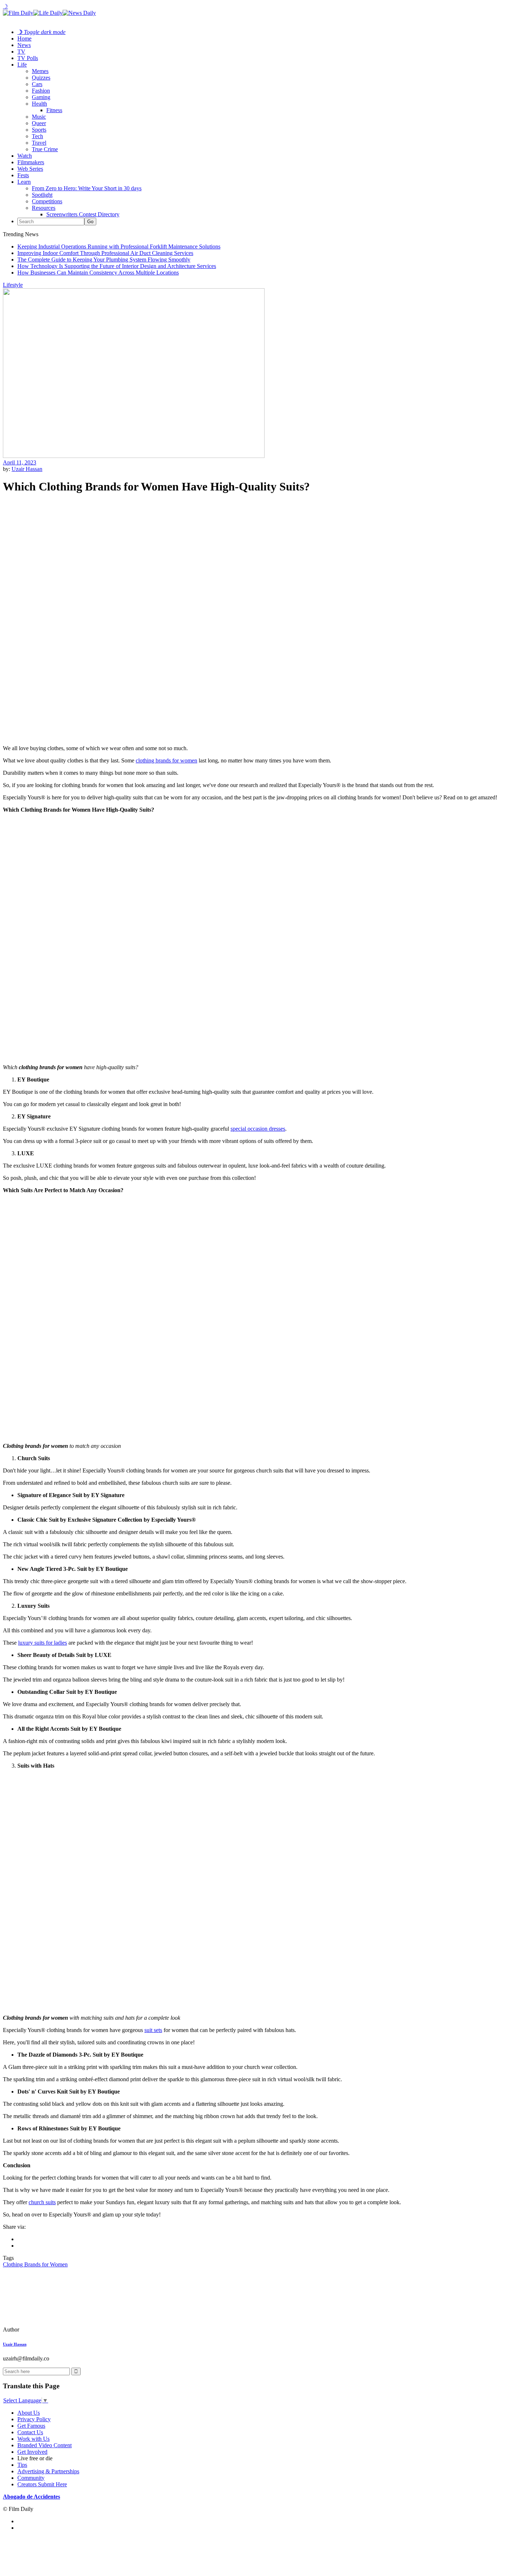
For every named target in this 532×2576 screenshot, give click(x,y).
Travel (39, 143)
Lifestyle (13, 285)
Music (39, 117)
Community (31, 2478)
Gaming (41, 97)
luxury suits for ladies (43, 1643)
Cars (37, 84)
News (24, 45)
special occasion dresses (258, 1129)
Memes (40, 71)
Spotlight (42, 195)
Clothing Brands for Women (35, 2264)
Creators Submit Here (42, 2484)
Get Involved (32, 2452)
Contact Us (30, 2432)
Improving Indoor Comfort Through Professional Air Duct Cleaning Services (105, 253)
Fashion (41, 91)
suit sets (153, 2030)
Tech (37, 136)
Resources (44, 208)
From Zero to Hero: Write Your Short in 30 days (87, 188)
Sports (39, 130)
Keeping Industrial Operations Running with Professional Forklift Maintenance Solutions (119, 246)
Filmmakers (31, 162)
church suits (42, 2202)
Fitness (54, 110)
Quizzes (41, 78)
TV (21, 52)
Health (39, 104)
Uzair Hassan (27, 469)
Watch (25, 156)
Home (24, 39)
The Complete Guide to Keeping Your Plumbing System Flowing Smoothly (104, 260)
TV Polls (28, 58)
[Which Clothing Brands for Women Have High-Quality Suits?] (52, 2330)
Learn (24, 182)
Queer (39, 123)
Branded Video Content (45, 2445)
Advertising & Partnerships (48, 2471)
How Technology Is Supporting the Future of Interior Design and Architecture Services (117, 266)
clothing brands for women (166, 760)
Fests (23, 175)
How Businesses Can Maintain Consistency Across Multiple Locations (98, 273)
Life (22, 65)
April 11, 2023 (20, 462)
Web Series (30, 169)
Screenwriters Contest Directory (83, 214)
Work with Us (33, 2439)
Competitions (47, 201)
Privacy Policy (34, 2419)
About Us (29, 2413)
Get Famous (31, 2426)
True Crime (45, 149)
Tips (22, 2465)
